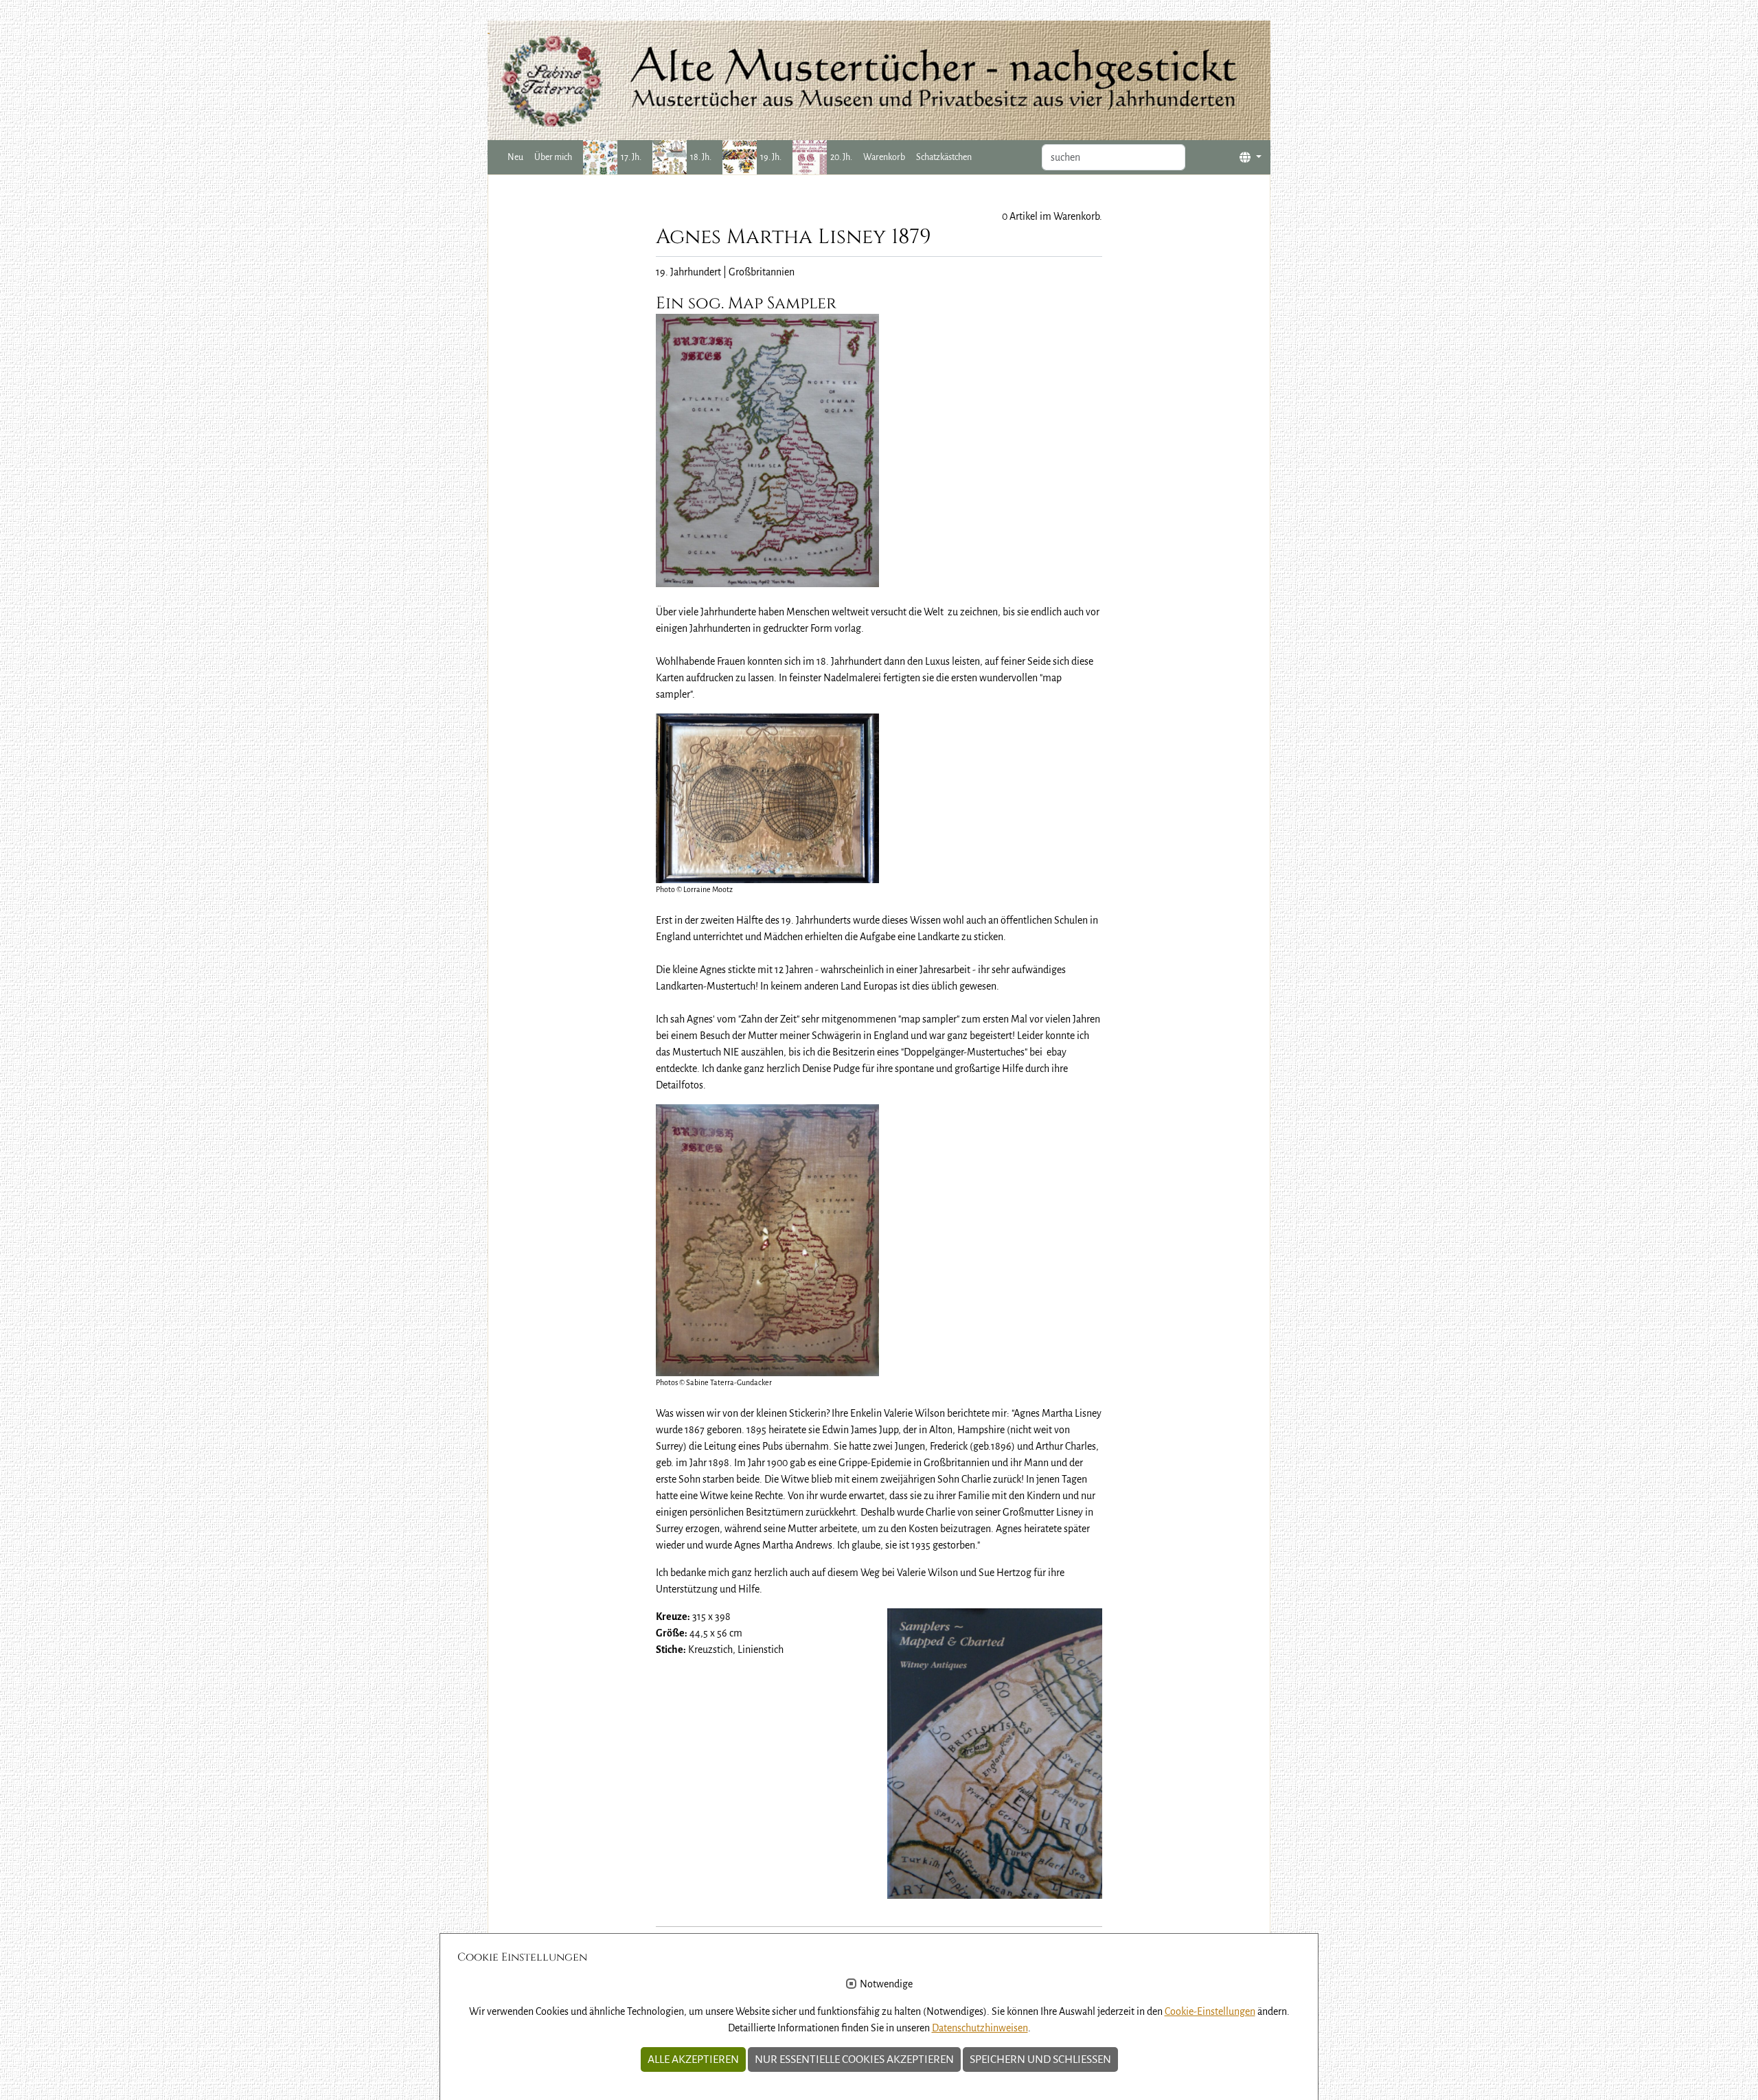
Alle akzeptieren (693, 2059)
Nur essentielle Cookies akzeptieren (854, 2059)
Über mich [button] (553, 157)
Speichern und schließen (1040, 2059)
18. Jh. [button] (701, 157)
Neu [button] (515, 157)
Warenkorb (884, 157)
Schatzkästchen (944, 157)
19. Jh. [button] (771, 157)
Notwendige (886, 1984)
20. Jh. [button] (841, 157)
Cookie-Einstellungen (1210, 2011)
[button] (1251, 158)
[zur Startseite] (879, 80)
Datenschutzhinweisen (980, 2028)
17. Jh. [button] (631, 157)
